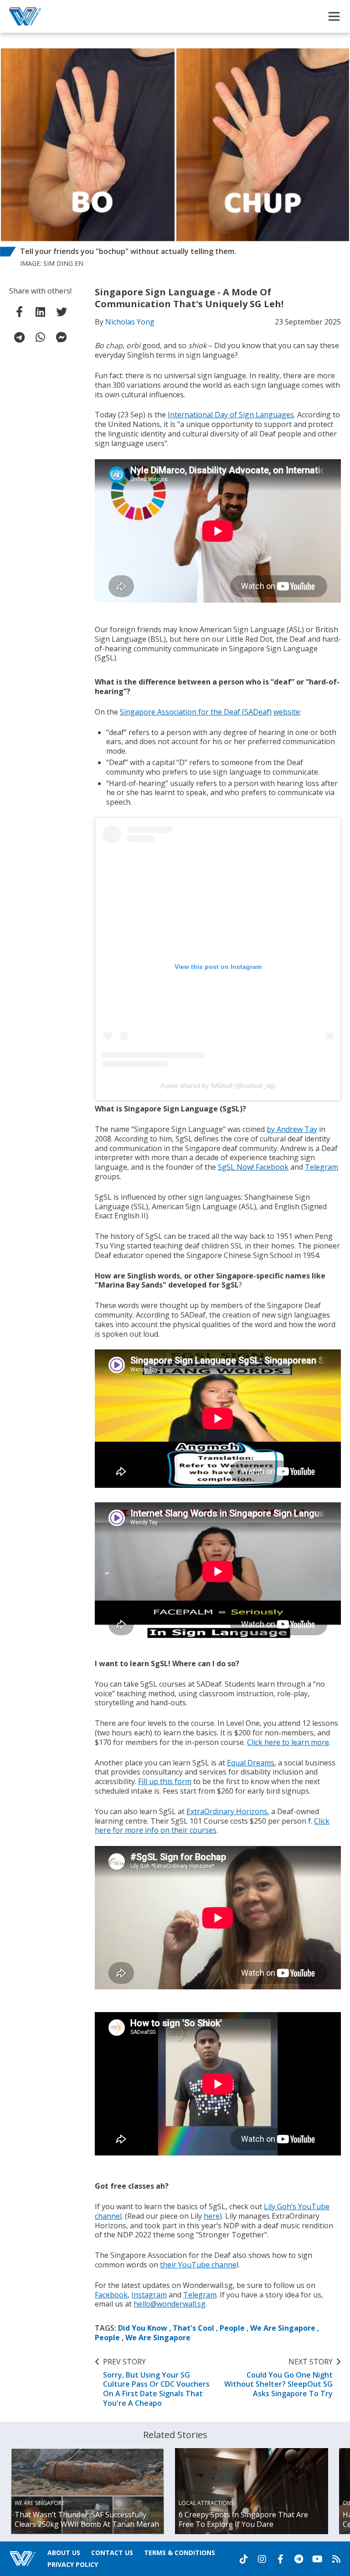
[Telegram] (299, 2559)
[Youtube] (317, 2559)
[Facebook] (280, 2559)
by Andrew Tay (292, 1129)
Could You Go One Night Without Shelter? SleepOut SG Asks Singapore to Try (278, 2378)
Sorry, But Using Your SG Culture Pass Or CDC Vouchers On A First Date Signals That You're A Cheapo (156, 2383)
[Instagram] (262, 2559)
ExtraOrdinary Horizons (227, 1811)
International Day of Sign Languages (231, 415)
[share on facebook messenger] (62, 337)
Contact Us (112, 2553)
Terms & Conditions (180, 2553)
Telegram (322, 1167)
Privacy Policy (73, 2564)
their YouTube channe (198, 2265)
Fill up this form (165, 1781)
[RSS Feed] (336, 2559)
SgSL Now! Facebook (253, 1167)
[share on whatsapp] (41, 337)
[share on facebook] (20, 312)
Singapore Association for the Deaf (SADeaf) (196, 712)
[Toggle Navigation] (334, 16)
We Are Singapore (283, 2328)
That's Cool (193, 2328)
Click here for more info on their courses (212, 1826)
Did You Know (143, 2328)
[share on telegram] (20, 337)
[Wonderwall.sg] (25, 16)
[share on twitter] (62, 312)
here (212, 2216)
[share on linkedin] (41, 312)
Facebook (111, 2295)
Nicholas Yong (130, 322)
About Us (64, 2553)
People (232, 2328)
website (287, 712)
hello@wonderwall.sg (170, 2304)
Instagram (149, 2295)
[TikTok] (244, 2559)
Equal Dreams (251, 1763)
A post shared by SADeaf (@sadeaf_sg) (218, 1085)
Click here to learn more (288, 1742)
